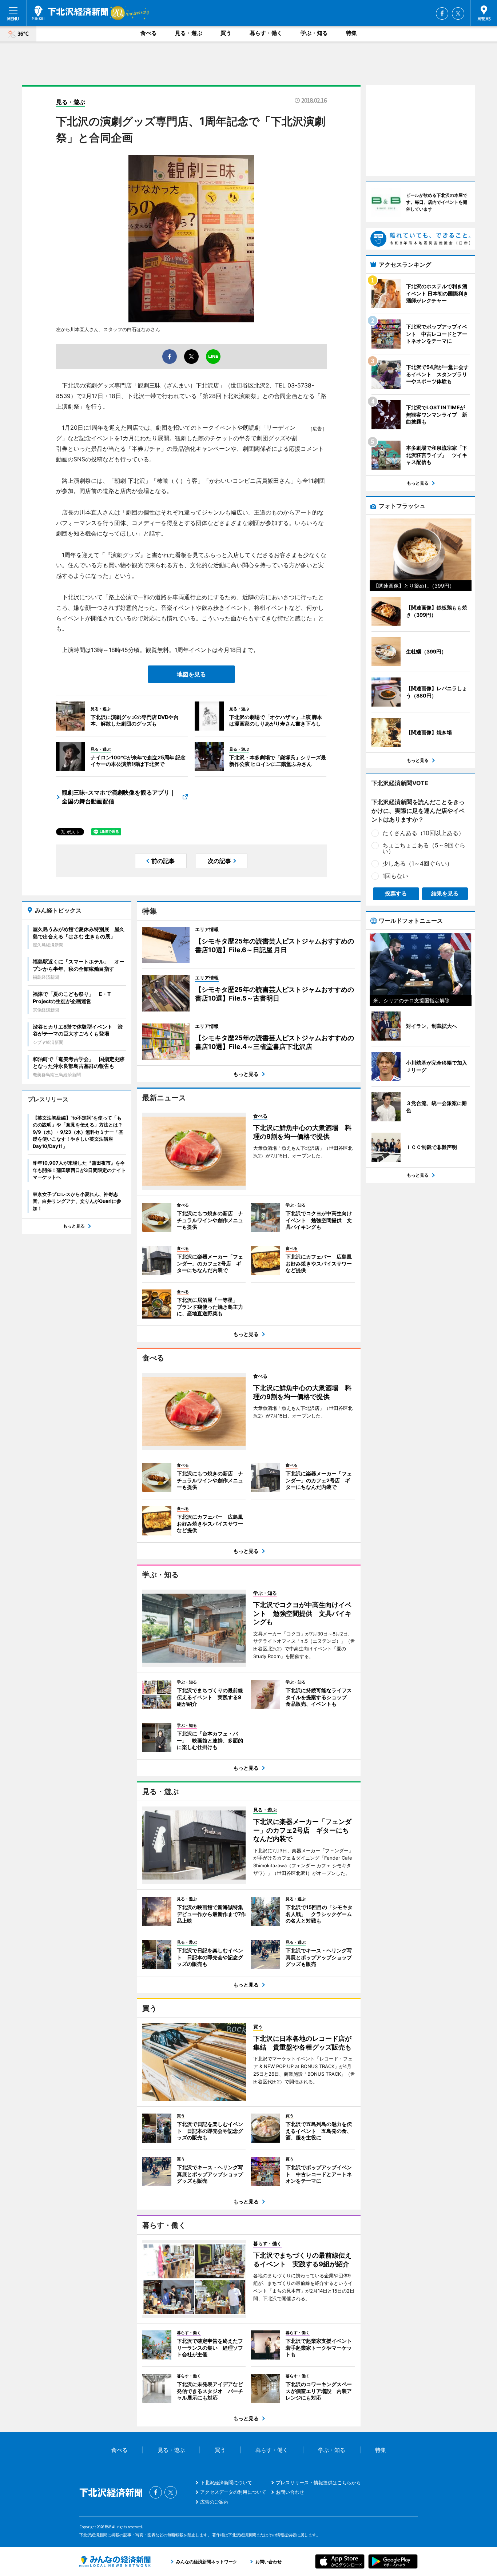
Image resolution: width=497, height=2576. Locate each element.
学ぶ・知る (314, 33)
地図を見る (191, 674)
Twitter (458, 13)
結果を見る (445, 893)
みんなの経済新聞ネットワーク (115, 2561)
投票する (396, 893)
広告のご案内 (214, 2502)
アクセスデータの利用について (233, 2492)
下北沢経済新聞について (226, 2482)
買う (226, 33)
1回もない (395, 876)
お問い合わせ (290, 2492)
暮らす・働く (266, 33)
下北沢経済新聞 (70, 13)
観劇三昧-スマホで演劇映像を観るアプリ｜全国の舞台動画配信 (119, 797)
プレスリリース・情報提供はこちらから (318, 2482)
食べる (149, 33)
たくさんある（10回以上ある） (423, 833)
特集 (351, 33)
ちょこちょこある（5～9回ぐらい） (424, 848)
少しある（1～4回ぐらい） (418, 863)
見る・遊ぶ (189, 33)
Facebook (442, 13)
